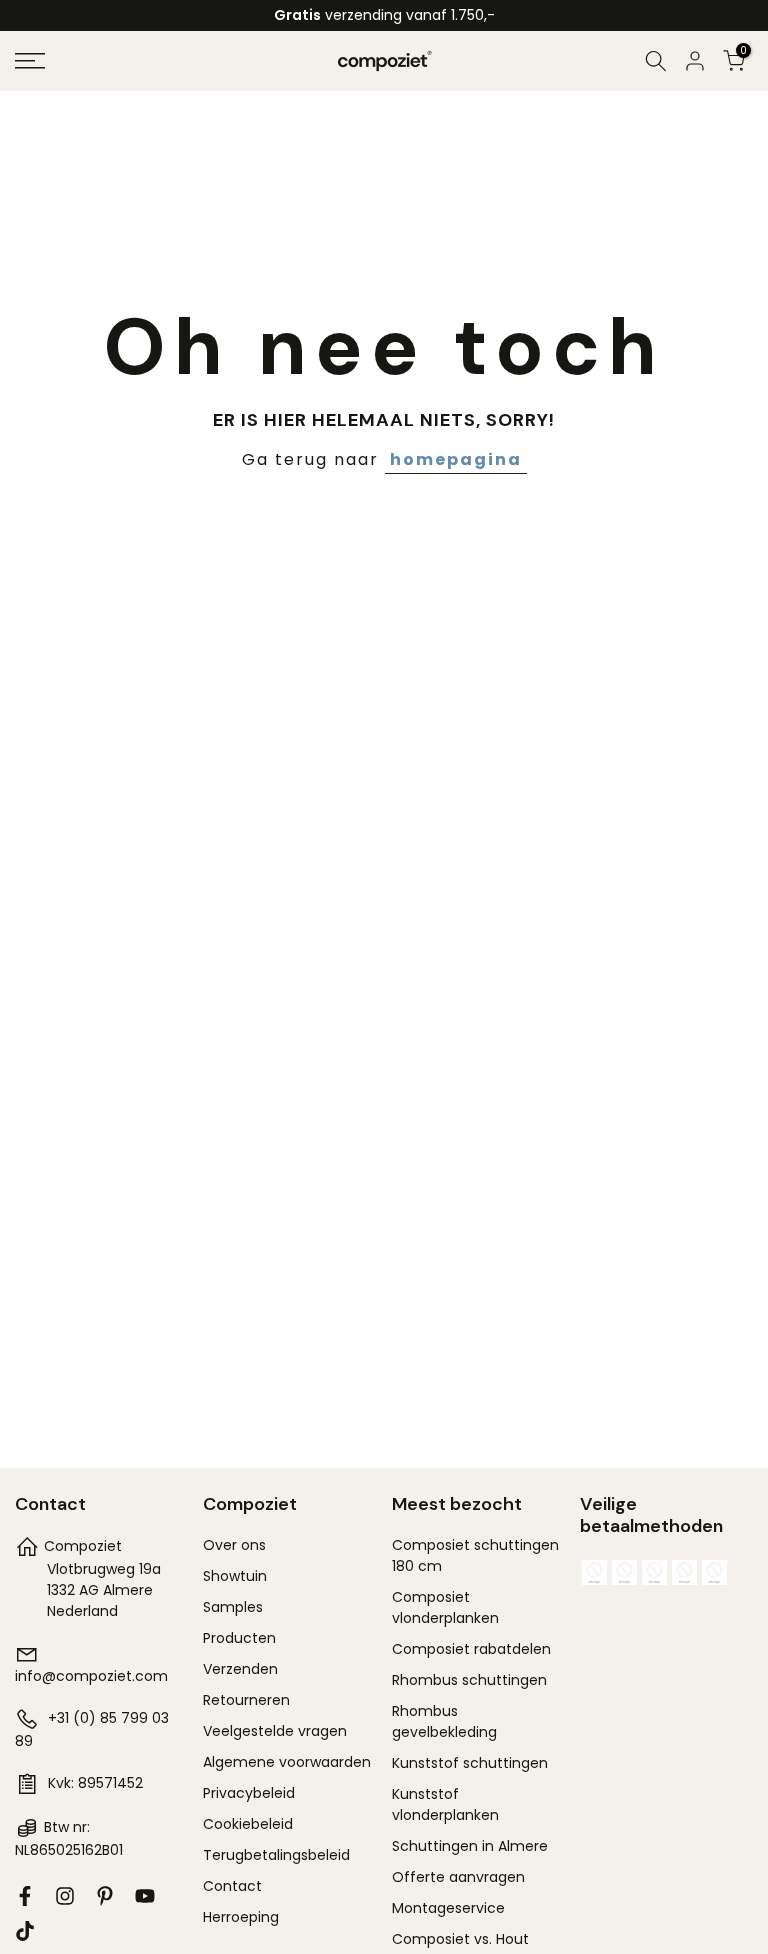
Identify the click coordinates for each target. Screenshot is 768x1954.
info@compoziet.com (91, 1676)
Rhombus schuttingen (469, 1680)
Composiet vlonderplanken (445, 1607)
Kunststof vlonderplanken (445, 1804)
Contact (232, 1886)
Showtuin (235, 1576)
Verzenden (240, 1669)
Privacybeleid (249, 1793)
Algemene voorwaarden (287, 1762)
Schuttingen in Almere (470, 1846)
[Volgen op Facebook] (25, 1896)
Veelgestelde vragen (275, 1731)
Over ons (234, 1545)
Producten (239, 1638)
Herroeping (241, 1917)
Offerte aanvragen (458, 1877)
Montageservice (448, 1908)
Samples (233, 1607)
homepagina (456, 459)
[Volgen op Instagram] (65, 1896)
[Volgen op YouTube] (145, 1896)
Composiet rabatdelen (471, 1649)
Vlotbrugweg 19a (104, 1569)
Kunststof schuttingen (470, 1763)
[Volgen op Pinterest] (105, 1896)
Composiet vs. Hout (460, 1939)
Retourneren (246, 1700)
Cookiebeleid (248, 1824)
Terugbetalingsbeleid (276, 1855)
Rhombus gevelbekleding (444, 1721)
